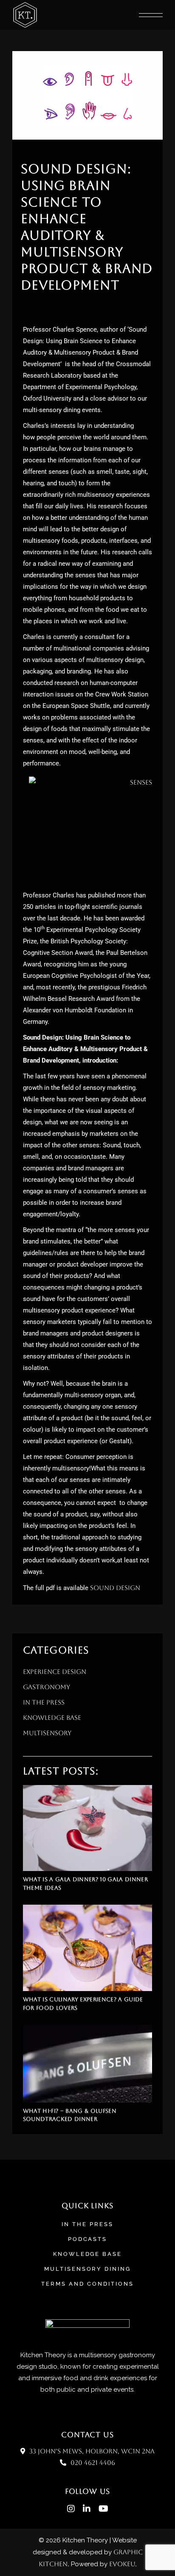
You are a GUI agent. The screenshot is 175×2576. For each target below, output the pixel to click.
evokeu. (123, 2564)
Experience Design (55, 1672)
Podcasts (88, 2239)
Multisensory (47, 1733)
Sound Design (115, 1588)
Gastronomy (47, 1687)
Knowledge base (88, 2254)
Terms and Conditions (87, 2284)
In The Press (87, 2224)
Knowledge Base (52, 1718)
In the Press (44, 1702)
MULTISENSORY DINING (88, 2269)
